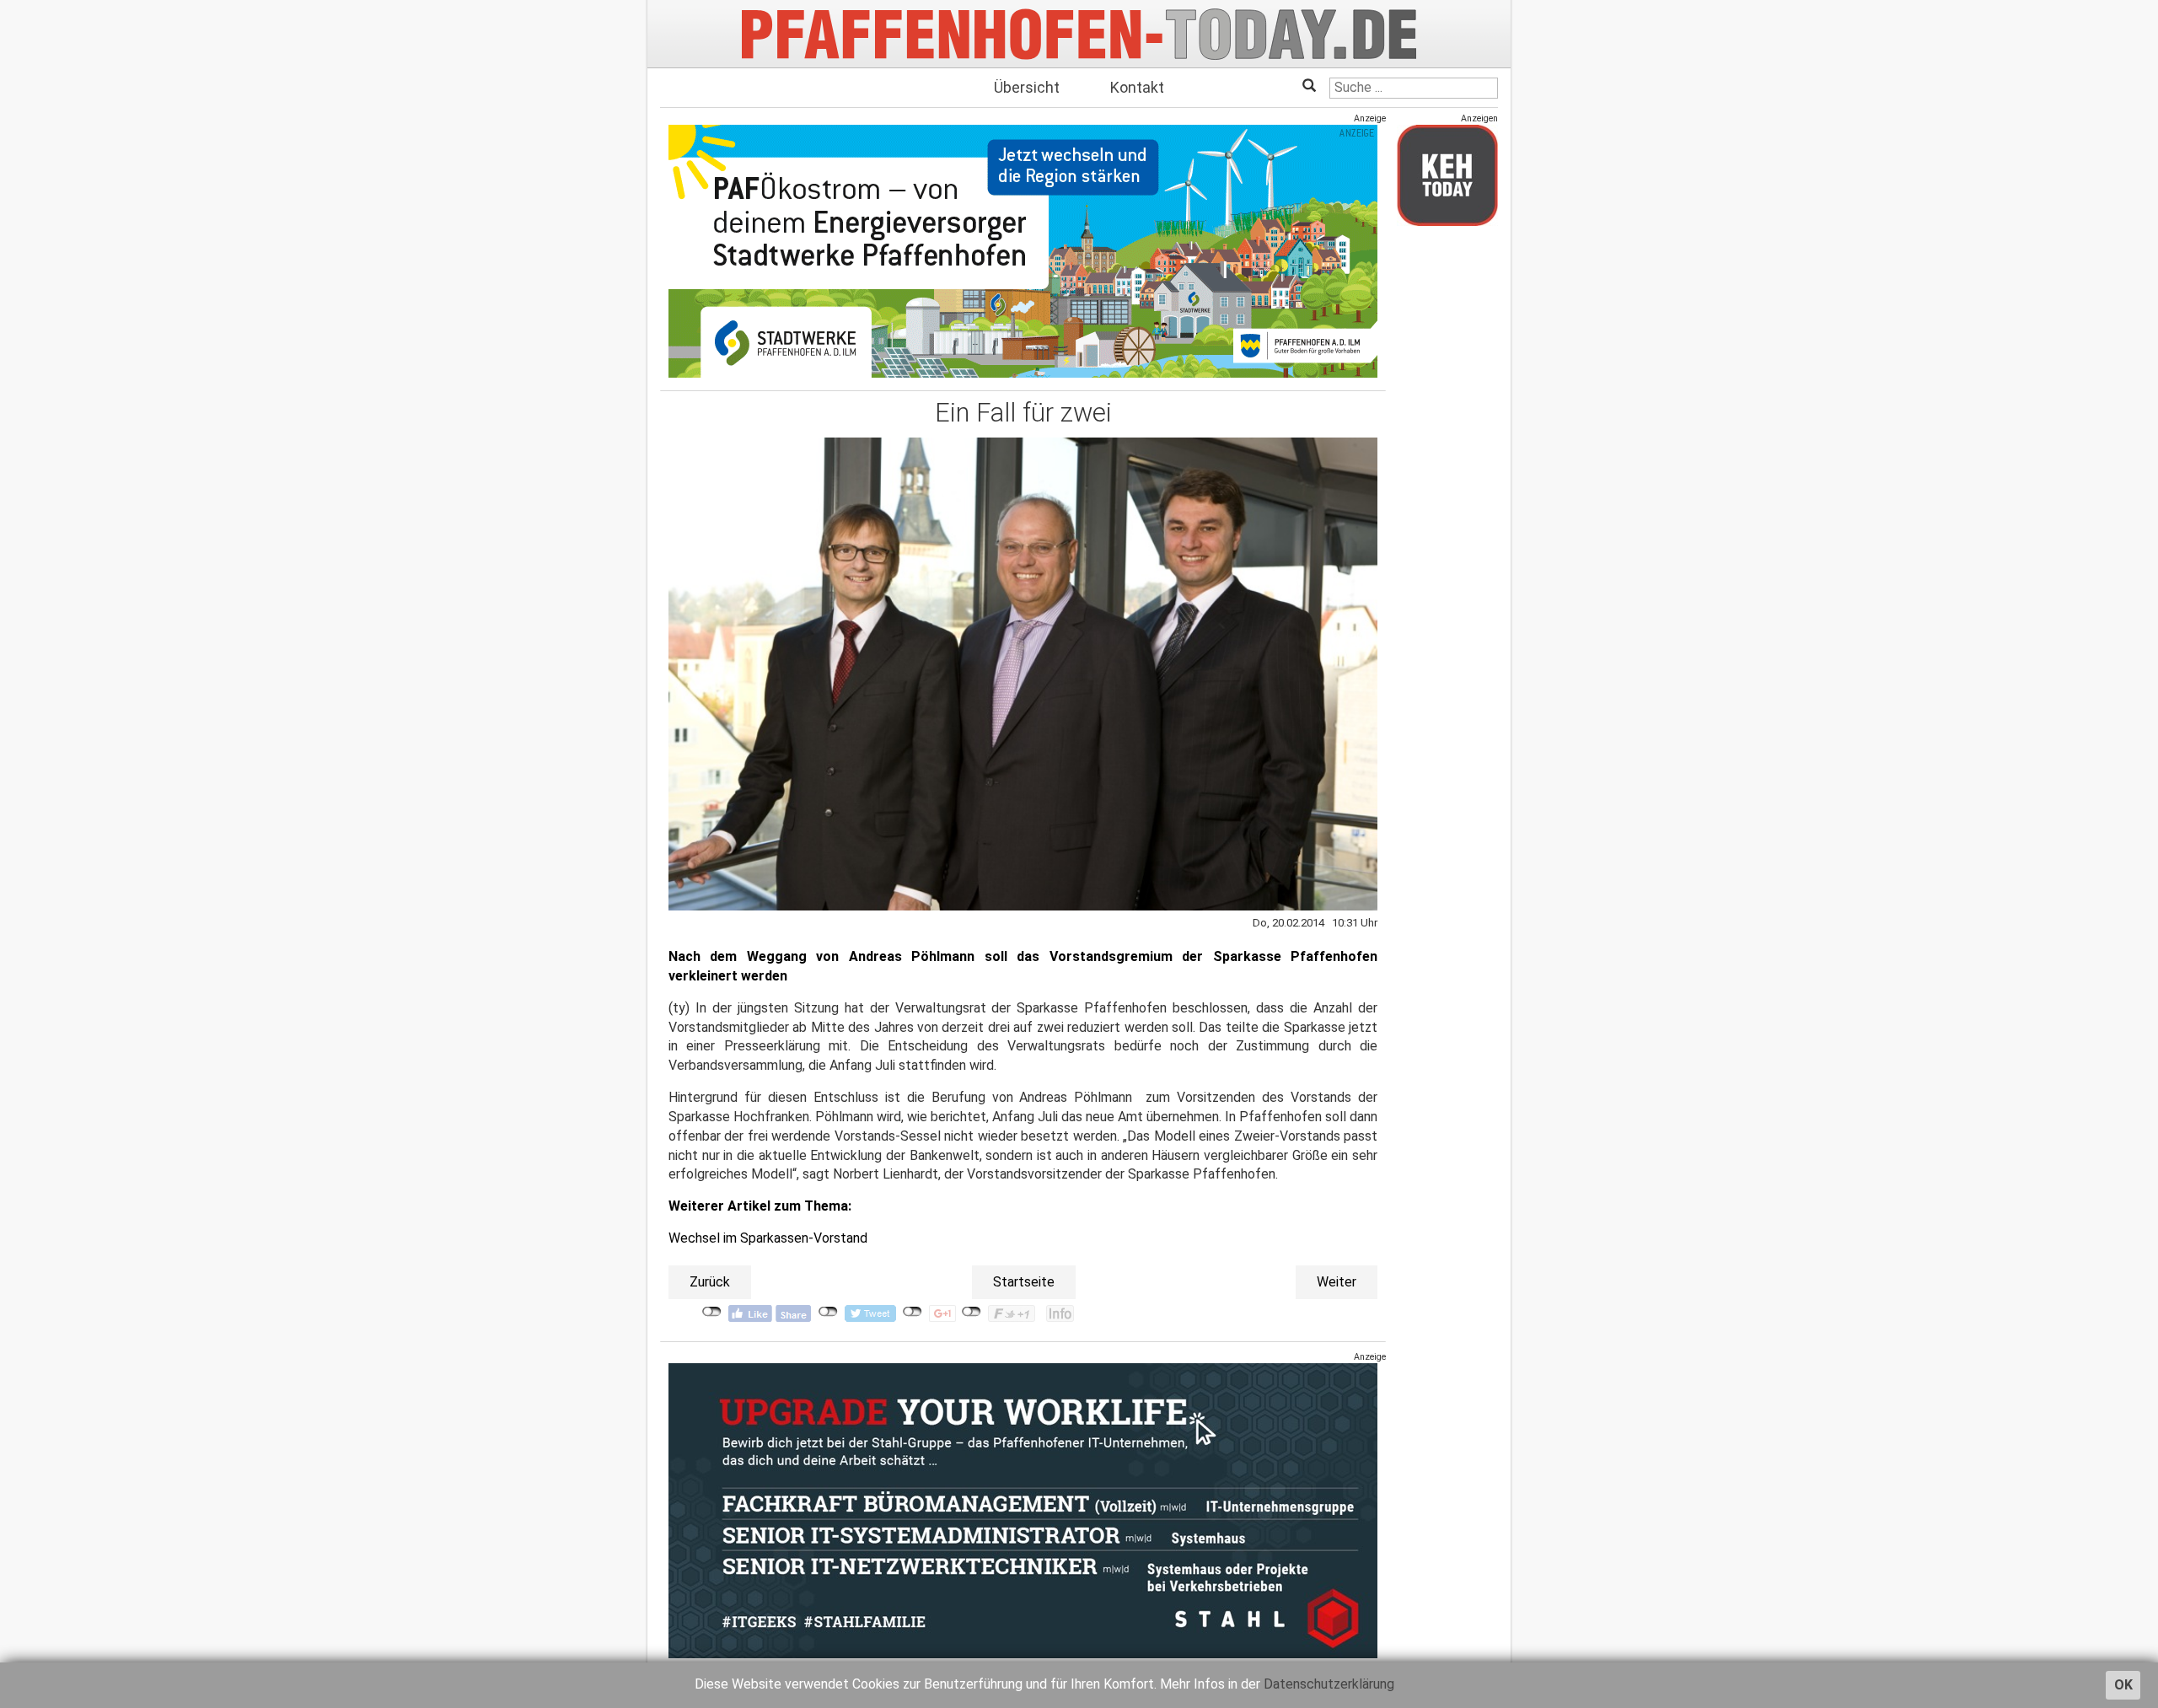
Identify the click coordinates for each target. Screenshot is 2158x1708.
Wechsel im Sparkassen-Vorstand (768, 1238)
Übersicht (1027, 87)
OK (2123, 1685)
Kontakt (1137, 87)
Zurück (710, 1282)
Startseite (1024, 1282)
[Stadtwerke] (1023, 251)
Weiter (1337, 1282)
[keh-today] (1447, 175)
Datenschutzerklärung (1329, 1684)
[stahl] (1023, 1510)
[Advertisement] (1447, 491)
